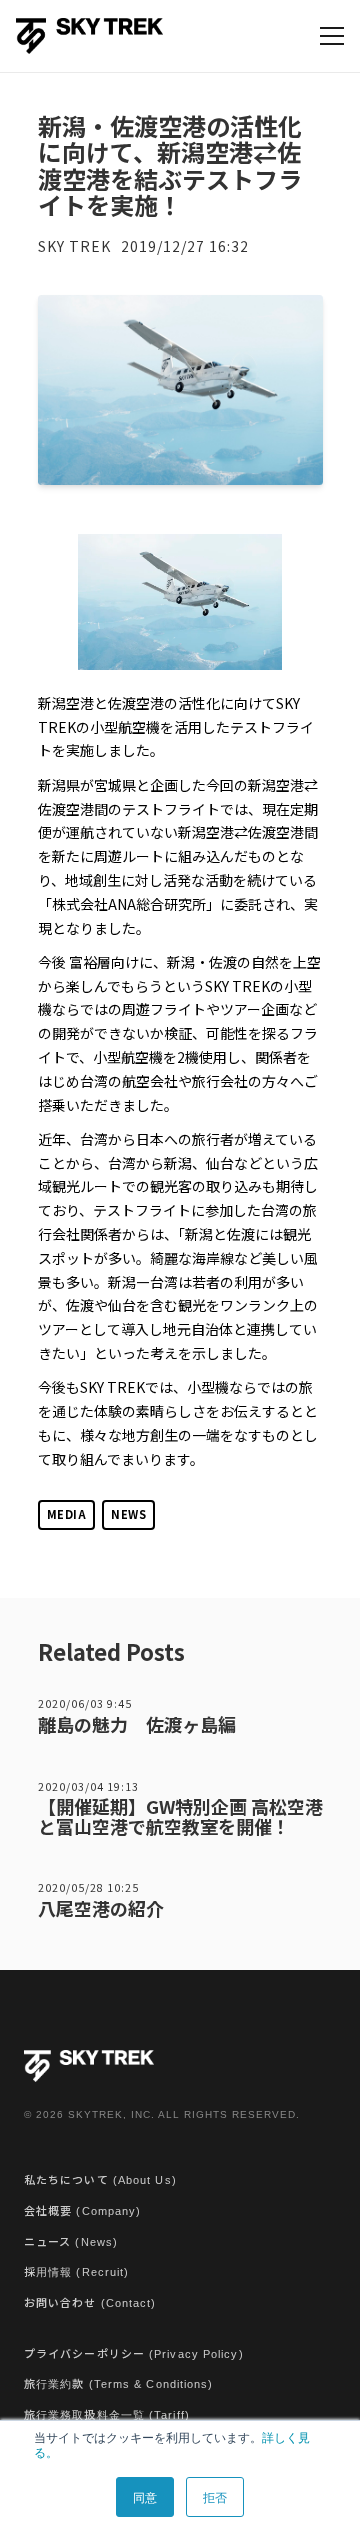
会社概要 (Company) (82, 2211)
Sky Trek (74, 246)
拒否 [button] (215, 2496)
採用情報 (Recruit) (76, 2272)
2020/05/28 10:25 (88, 1887)
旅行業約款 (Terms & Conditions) (119, 2384)
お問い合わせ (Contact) (90, 2303)
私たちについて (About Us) (100, 2180)
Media (67, 1514)
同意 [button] (145, 2496)
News (128, 1514)
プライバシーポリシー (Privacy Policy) (134, 2354)
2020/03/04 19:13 (88, 1786)
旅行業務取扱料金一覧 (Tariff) (107, 2415)
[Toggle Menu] (332, 36)
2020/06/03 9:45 (85, 1703)
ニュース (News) (71, 2242)
